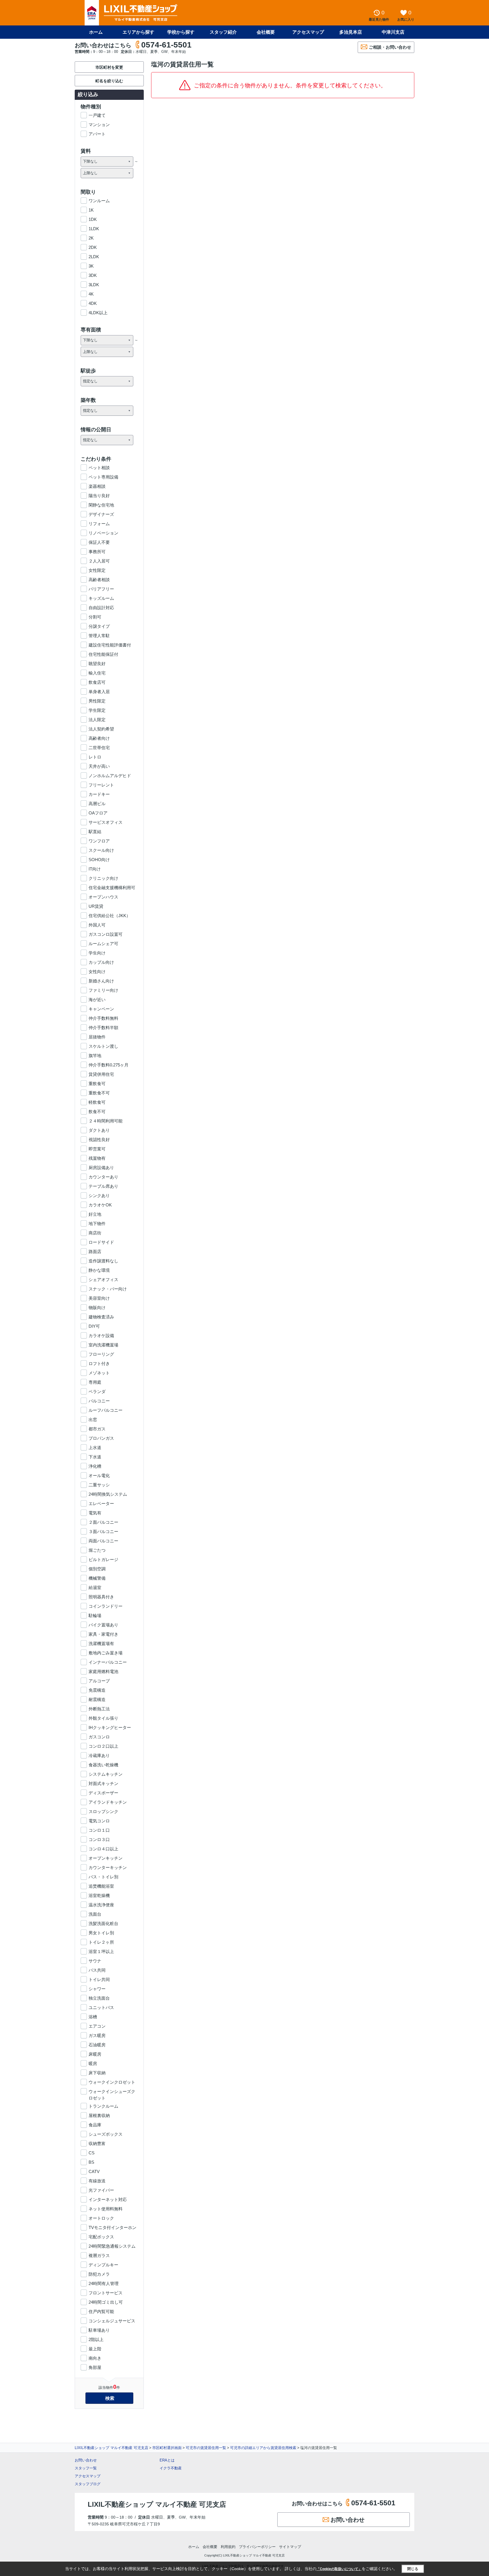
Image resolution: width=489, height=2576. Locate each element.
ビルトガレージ (103, 1559)
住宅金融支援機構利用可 (112, 888)
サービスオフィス (106, 822)
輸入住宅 (97, 673)
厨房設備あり (101, 1168)
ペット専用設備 (103, 477)
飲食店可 (97, 682)
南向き (95, 2358)
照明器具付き (101, 1597)
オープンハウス (103, 897)
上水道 (95, 1447)
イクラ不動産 (171, 2468)
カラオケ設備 (101, 1336)
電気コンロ (99, 1821)
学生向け (97, 953)
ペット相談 (99, 468)
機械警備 (97, 1578)
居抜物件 (97, 1037)
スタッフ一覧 (86, 2468)
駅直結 (95, 832)
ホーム (96, 32)
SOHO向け (99, 860)
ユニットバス (101, 2007)
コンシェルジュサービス (112, 2321)
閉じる (413, 2569)
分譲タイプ (99, 626)
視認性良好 (99, 1140)
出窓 (93, 1420)
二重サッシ (99, 1485)
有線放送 (97, 2181)
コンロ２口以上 (103, 1746)
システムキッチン (106, 1774)
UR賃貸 (96, 906)
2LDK (94, 257)
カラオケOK (100, 1205)
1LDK (94, 229)
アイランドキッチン (108, 1802)
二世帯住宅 (99, 748)
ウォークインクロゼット (112, 2082)
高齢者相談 (99, 580)
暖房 (93, 2063)
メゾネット (99, 1373)
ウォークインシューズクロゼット (112, 2092)
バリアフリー (101, 589)
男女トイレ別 (101, 1933)
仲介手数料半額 (103, 1028)
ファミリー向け (103, 990)
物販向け (97, 1308)
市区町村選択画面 (167, 2448)
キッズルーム (101, 598)
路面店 (95, 1252)
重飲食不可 (99, 1093)
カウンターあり (103, 1177)
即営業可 (97, 1149)
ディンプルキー (103, 2265)
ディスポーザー (103, 1793)
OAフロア (98, 813)
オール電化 (99, 1475)
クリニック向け (103, 878)
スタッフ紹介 (223, 32)
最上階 (95, 2349)
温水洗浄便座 (101, 1905)
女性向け (97, 972)
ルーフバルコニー (106, 1410)
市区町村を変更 (109, 67)
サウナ (95, 1961)
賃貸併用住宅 (101, 1074)
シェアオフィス (103, 1280)
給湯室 (95, 1587)
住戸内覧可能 (101, 2311)
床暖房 (95, 2054)
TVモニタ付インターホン (112, 2227)
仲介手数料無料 (103, 1018)
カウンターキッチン (108, 1867)
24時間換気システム (108, 1494)
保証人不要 (99, 542)
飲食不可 (97, 1112)
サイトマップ (290, 2547)
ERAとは (167, 2460)
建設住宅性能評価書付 (110, 645)
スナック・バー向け (108, 1289)
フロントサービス (106, 2293)
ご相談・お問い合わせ (390, 47)
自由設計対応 (101, 608)
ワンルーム (99, 201)
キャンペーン (101, 1009)
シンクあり (99, 1196)
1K (91, 210)
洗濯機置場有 (101, 1643)
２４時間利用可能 (106, 1121)
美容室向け (99, 1298)
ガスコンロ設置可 (106, 934)
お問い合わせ (86, 2460)
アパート (97, 134)
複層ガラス (99, 2255)
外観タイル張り (103, 1718)
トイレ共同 (99, 1979)
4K (91, 294)
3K (91, 266)
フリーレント (101, 785)
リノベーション (103, 533)
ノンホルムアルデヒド (110, 776)
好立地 (95, 1214)
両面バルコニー (103, 1541)
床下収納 (97, 2073)
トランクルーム (103, 2106)
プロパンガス (101, 1438)
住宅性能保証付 (103, 654)
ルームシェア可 (103, 944)
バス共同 (97, 1970)
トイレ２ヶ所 (101, 1942)
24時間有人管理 (104, 2283)
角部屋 (95, 2367)
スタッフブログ (88, 2484)
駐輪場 (95, 1615)
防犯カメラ (99, 2274)
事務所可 (97, 552)
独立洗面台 (99, 1998)
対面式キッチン (103, 1783)
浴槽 (93, 2017)
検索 (110, 2398)
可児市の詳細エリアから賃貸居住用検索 (263, 2448)
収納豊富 (97, 2143)
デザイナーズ (101, 514)
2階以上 (96, 2339)
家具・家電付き (103, 1634)
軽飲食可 (97, 1102)
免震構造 (97, 1690)
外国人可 (97, 925)
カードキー (99, 794)
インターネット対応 (108, 2199)
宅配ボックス (101, 2237)
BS (91, 2162)
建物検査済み (101, 1317)
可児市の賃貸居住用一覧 (206, 2448)
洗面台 (95, 1914)
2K (91, 238)
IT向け (95, 869)
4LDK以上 (98, 313)
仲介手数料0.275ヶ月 (109, 1065)
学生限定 (97, 710)
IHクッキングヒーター (110, 1727)
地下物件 (97, 1224)
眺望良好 (97, 664)
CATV (94, 2171)
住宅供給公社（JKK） (110, 916)
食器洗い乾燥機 (103, 1765)
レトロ (95, 757)
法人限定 (97, 720)
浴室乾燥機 (99, 1895)
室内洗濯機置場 (103, 1345)
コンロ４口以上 (103, 1849)
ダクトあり (99, 1130)
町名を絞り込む (109, 81)
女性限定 (97, 570)
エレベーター (101, 1503)
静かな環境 (99, 1270)
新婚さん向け (101, 981)
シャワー (97, 1989)
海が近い (97, 1000)
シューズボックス (106, 2134)
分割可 (95, 617)
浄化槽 (95, 1466)
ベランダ (97, 1392)
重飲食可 (97, 1084)
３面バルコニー (103, 1531)
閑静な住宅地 (101, 505)
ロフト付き (99, 1364)
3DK (93, 275)
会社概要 (266, 32)
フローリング (101, 1354)
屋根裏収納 (99, 2115)
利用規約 (228, 2547)
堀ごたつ (97, 1550)
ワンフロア (99, 841)
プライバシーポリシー (257, 2547)
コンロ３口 (99, 1839)
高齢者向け (99, 738)
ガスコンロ (99, 1737)
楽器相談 (97, 486)
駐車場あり (99, 2330)
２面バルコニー (103, 1522)
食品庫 (95, 2125)
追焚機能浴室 (101, 1886)
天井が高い (99, 766)
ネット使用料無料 (106, 2209)
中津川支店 (393, 32)
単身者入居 (99, 692)
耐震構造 (97, 1699)
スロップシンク (103, 1811)
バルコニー (99, 1401)
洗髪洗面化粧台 (103, 1923)
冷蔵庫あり (99, 1755)
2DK (93, 247)
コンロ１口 (99, 1830)
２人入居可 (99, 561)
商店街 (95, 1233)
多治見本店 (351, 32)
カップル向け (101, 962)
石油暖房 (97, 2045)
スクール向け (101, 850)
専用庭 (95, 1382)
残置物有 (97, 1158)
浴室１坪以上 (101, 1951)
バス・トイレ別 (103, 1877)
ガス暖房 (97, 2035)
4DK (93, 303)
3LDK (94, 285)
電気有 (95, 1513)
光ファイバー (101, 2190)
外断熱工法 (99, 1709)
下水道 (95, 1457)
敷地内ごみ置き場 (106, 1653)
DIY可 (94, 1326)
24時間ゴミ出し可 (106, 2302)
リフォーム (99, 524)
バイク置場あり (103, 1625)
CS (92, 2153)
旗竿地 (95, 1056)
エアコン (97, 2026)
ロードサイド (101, 1242)
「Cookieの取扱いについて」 (339, 2569)
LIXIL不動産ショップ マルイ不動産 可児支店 (111, 2448)
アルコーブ (99, 1681)
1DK (93, 219)
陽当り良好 (99, 496)
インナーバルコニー (108, 1662)
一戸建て (97, 115)
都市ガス (97, 1429)
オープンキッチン (106, 1858)
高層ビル (97, 804)
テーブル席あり (103, 1186)
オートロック (101, 2218)
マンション (99, 125)
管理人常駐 (99, 636)
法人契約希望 (101, 729)
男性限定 (97, 701)
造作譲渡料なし (103, 1261)
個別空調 (97, 1569)
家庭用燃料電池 (103, 1671)
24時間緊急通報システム (112, 2246)
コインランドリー (106, 1606)
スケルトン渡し (103, 1046)
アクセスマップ (88, 2476)
